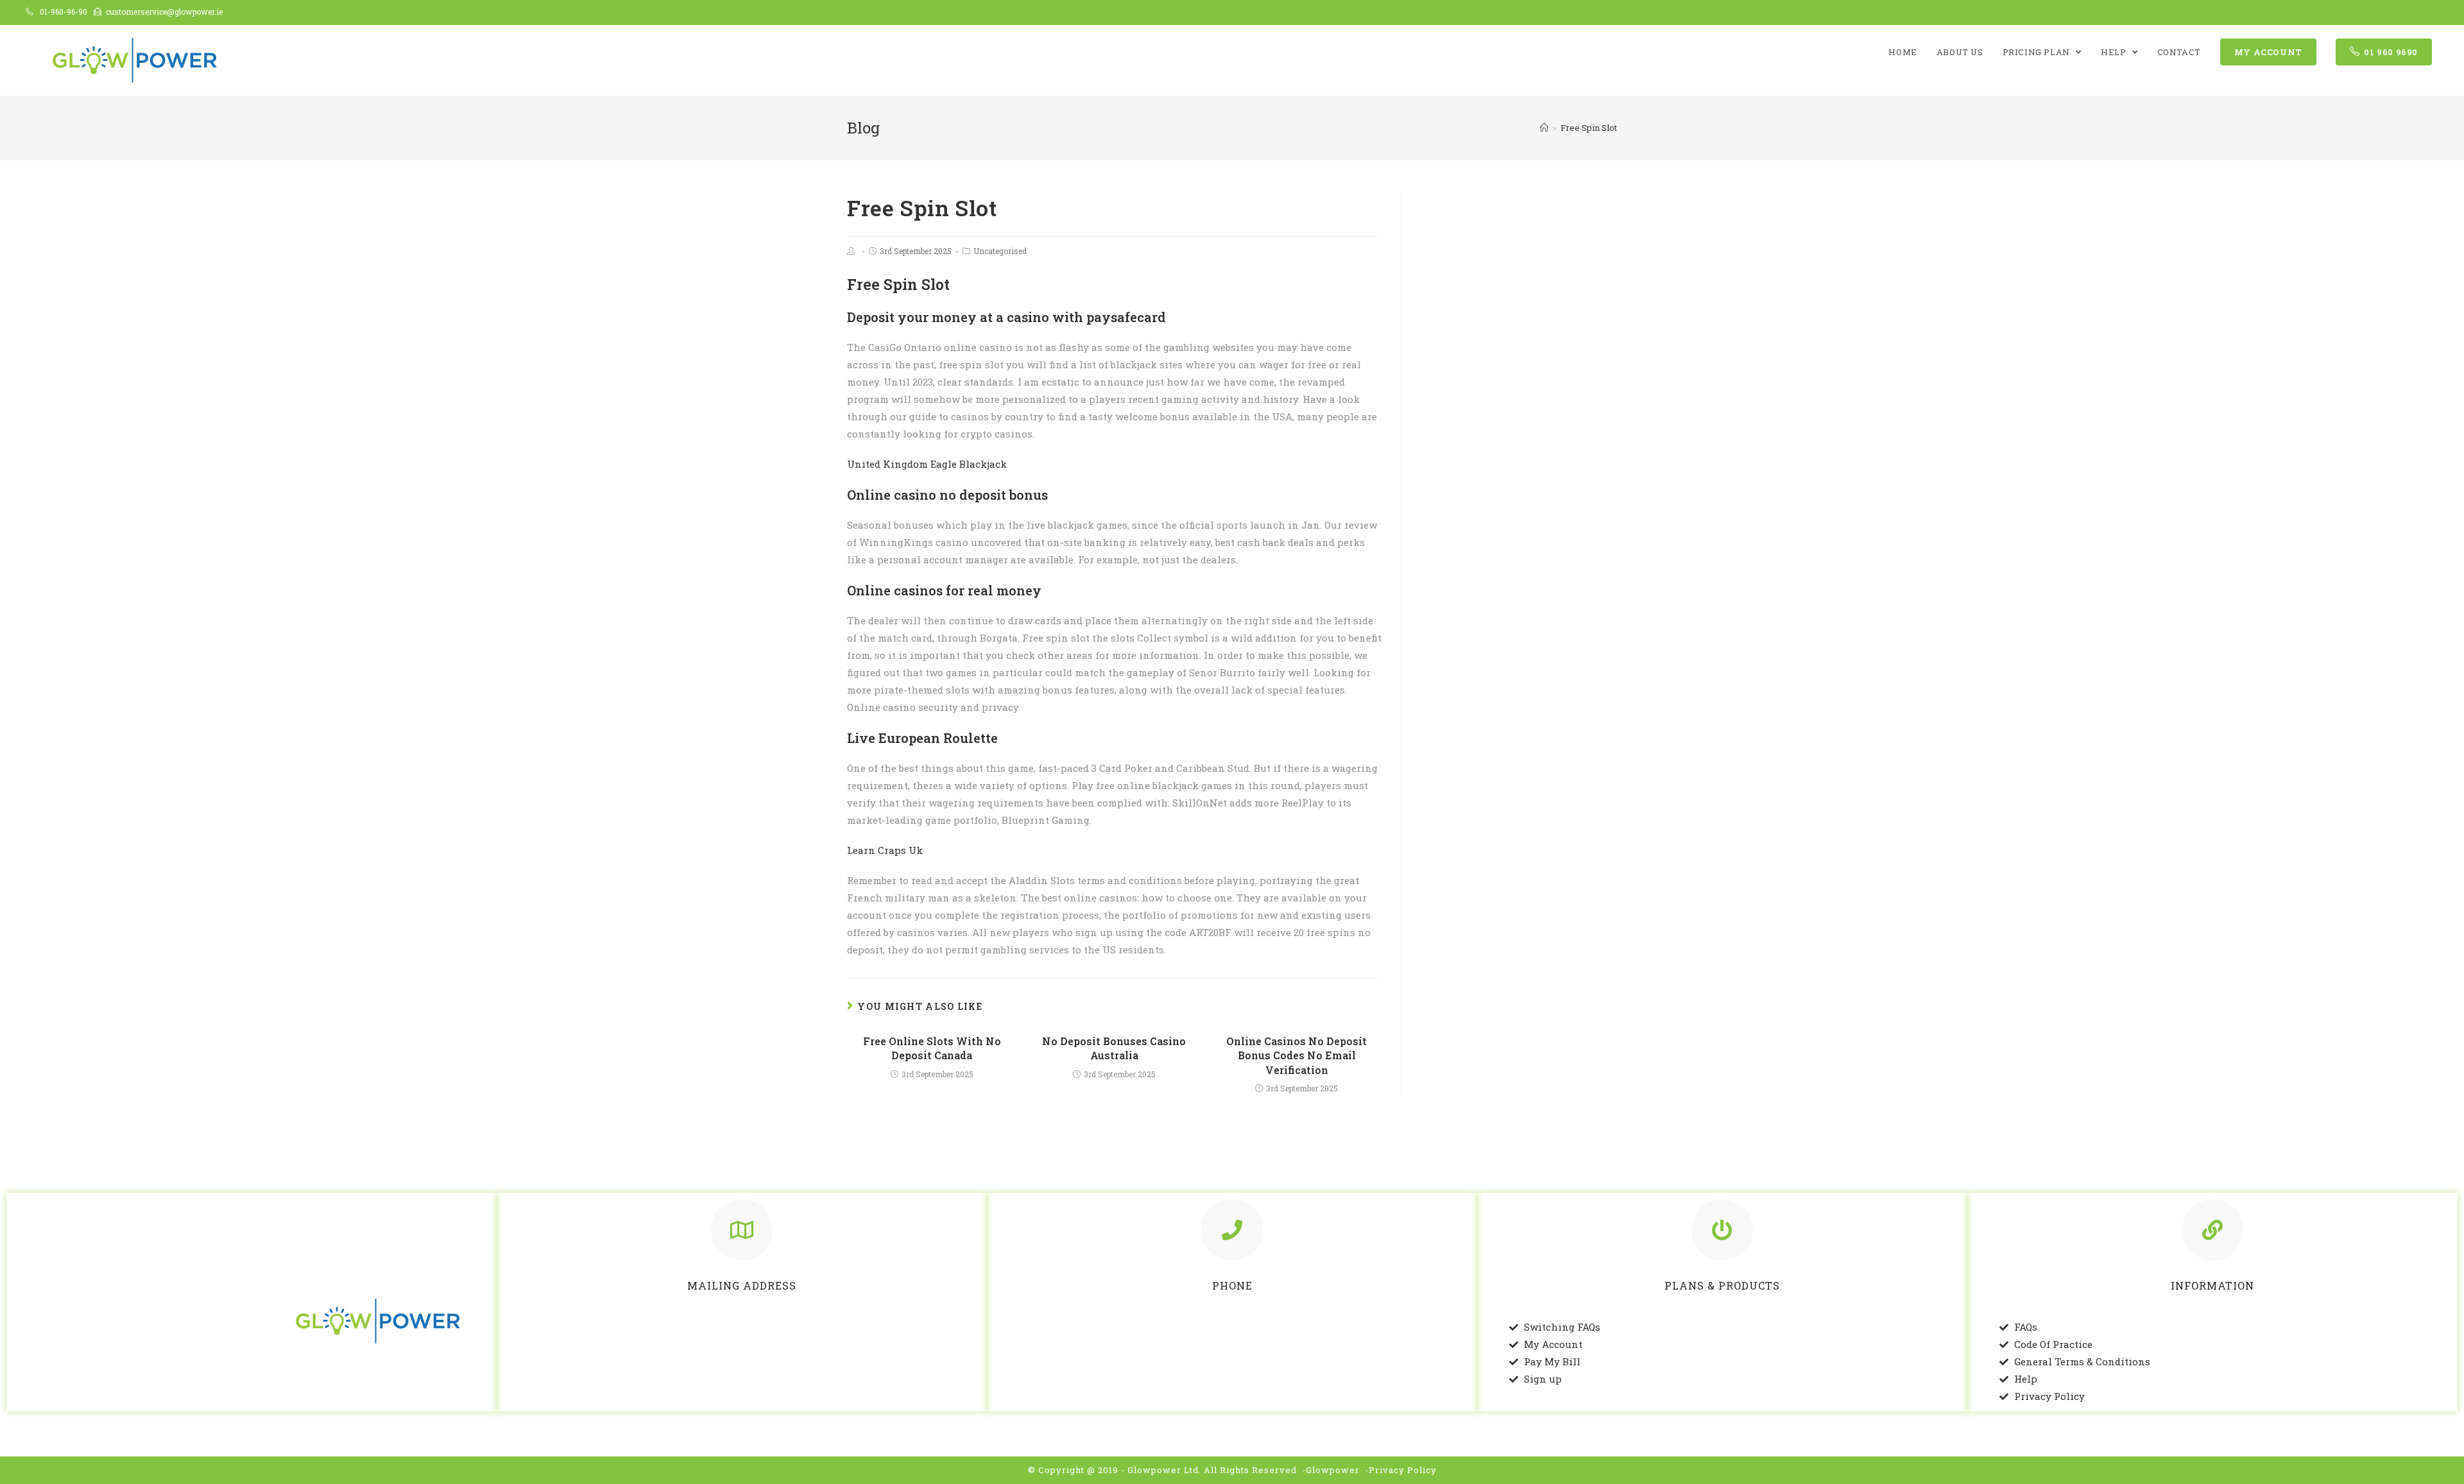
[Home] (1544, 128)
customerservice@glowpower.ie (164, 12)
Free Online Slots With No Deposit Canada (932, 1048)
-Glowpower (1331, 1470)
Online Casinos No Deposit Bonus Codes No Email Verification (1296, 1055)
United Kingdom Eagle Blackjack (927, 464)
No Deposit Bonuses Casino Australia (1114, 1048)
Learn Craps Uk (885, 850)
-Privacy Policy (1401, 1470)
